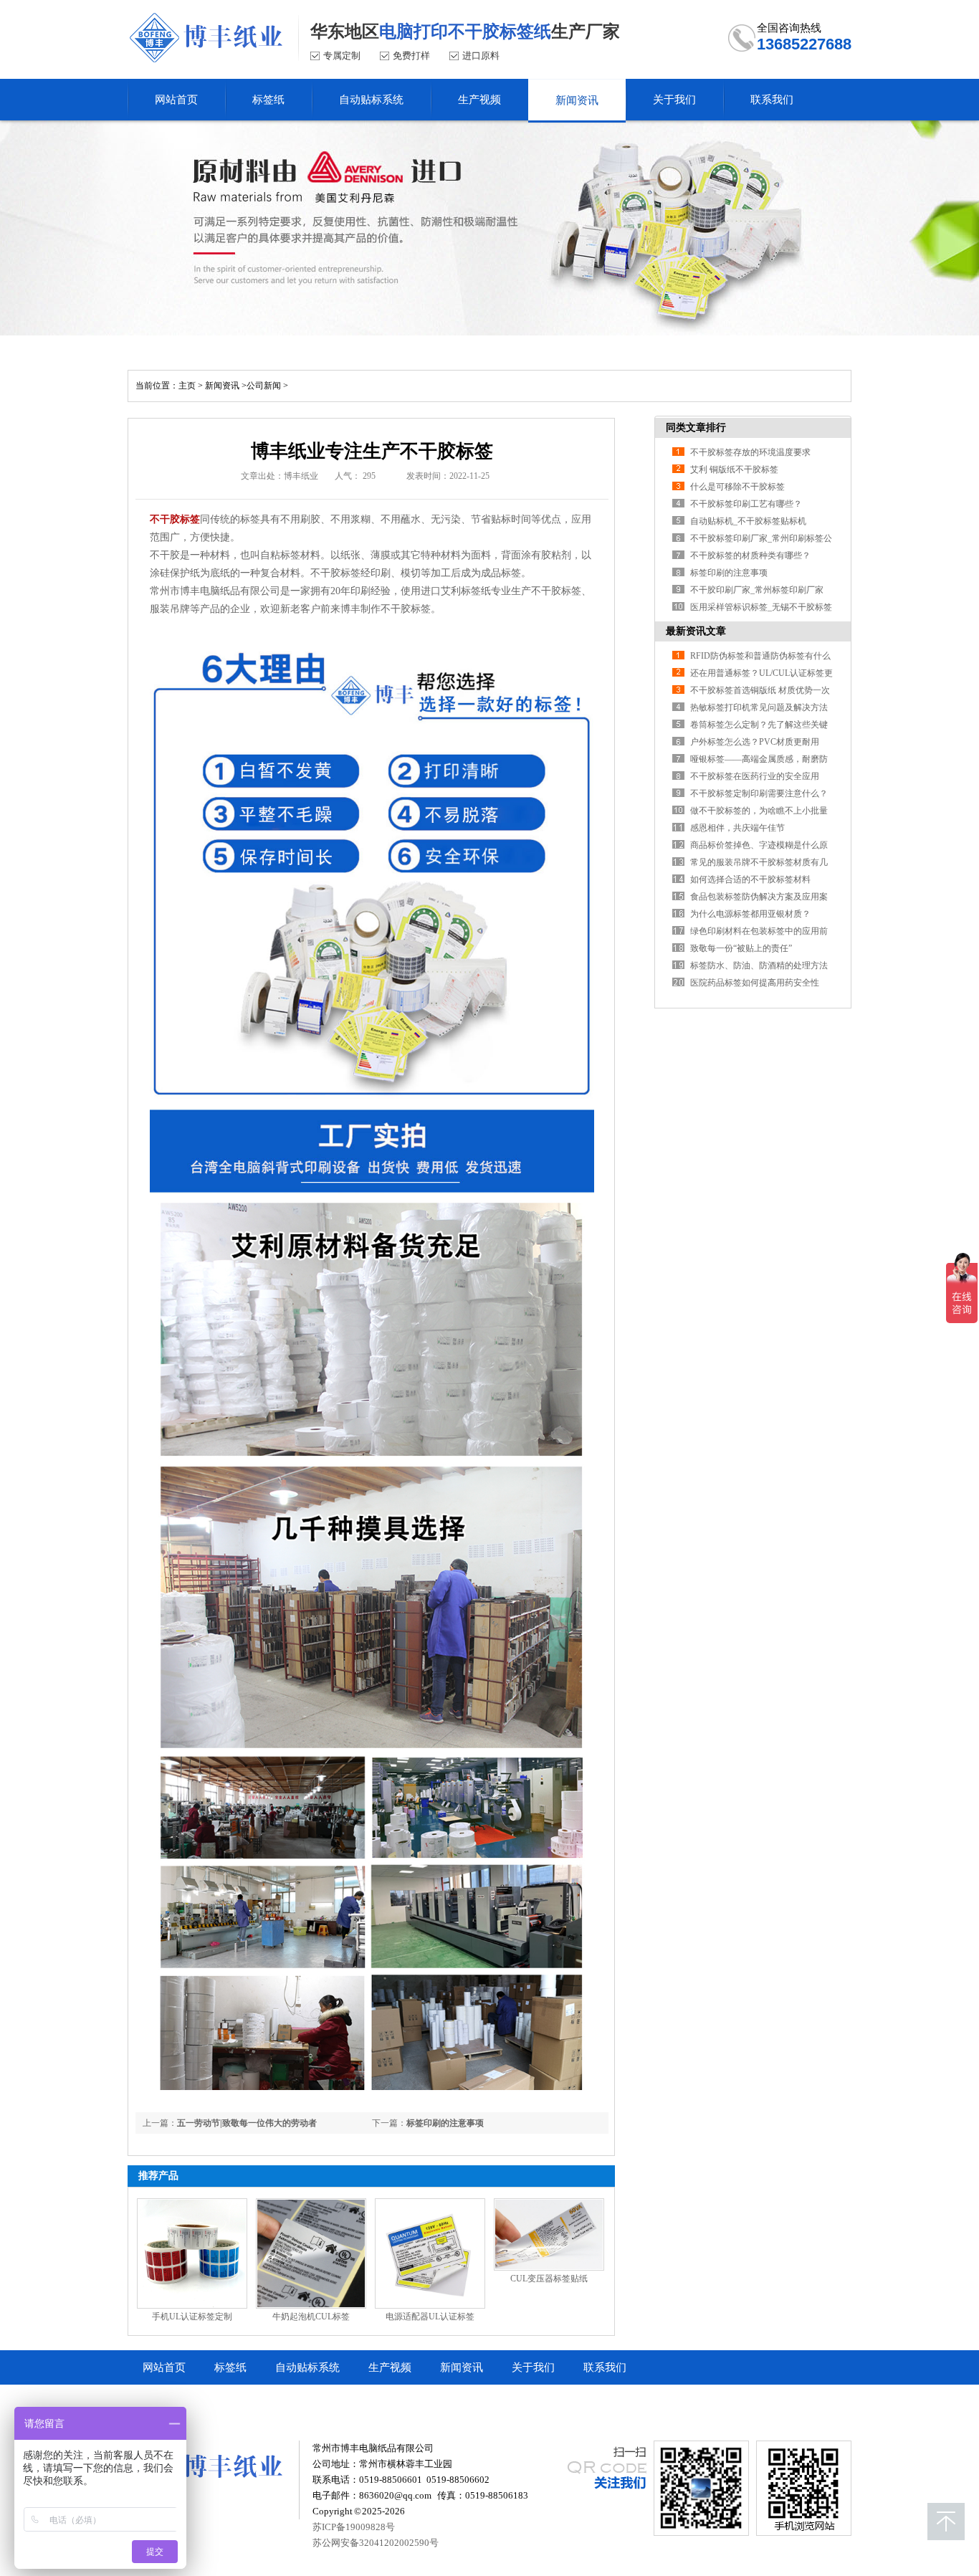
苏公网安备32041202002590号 (376, 2543)
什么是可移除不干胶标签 (737, 487)
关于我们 (533, 2367)
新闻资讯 (222, 386)
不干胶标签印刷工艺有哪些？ (746, 504)
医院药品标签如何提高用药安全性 (755, 983)
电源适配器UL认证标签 (430, 2317)
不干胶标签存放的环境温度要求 (750, 452)
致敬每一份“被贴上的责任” (741, 948)
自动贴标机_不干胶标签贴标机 (748, 521)
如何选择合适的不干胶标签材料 (750, 879)
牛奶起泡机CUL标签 (311, 2317)
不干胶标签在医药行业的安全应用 (755, 776)
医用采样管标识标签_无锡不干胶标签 (761, 607)
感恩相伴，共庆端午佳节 (737, 828)
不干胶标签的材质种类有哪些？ (750, 555)
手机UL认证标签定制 (192, 2317)
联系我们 (605, 2367)
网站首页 (164, 2367)
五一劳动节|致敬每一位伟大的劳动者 (247, 2123)
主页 (187, 386)
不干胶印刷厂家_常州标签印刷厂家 (757, 590)
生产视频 (390, 2367)
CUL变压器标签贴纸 (549, 2279)
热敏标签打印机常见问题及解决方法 (759, 707)
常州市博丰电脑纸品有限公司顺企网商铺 (239, 2402)
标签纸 (230, 2367)
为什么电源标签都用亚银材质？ (750, 914)
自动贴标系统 (307, 2367)
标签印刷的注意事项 (445, 2123)
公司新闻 (264, 386)
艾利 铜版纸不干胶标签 (734, 469)
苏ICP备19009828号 (354, 2527)
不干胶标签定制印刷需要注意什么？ (759, 793)
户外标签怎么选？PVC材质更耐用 (755, 742)
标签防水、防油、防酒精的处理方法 (759, 965)
